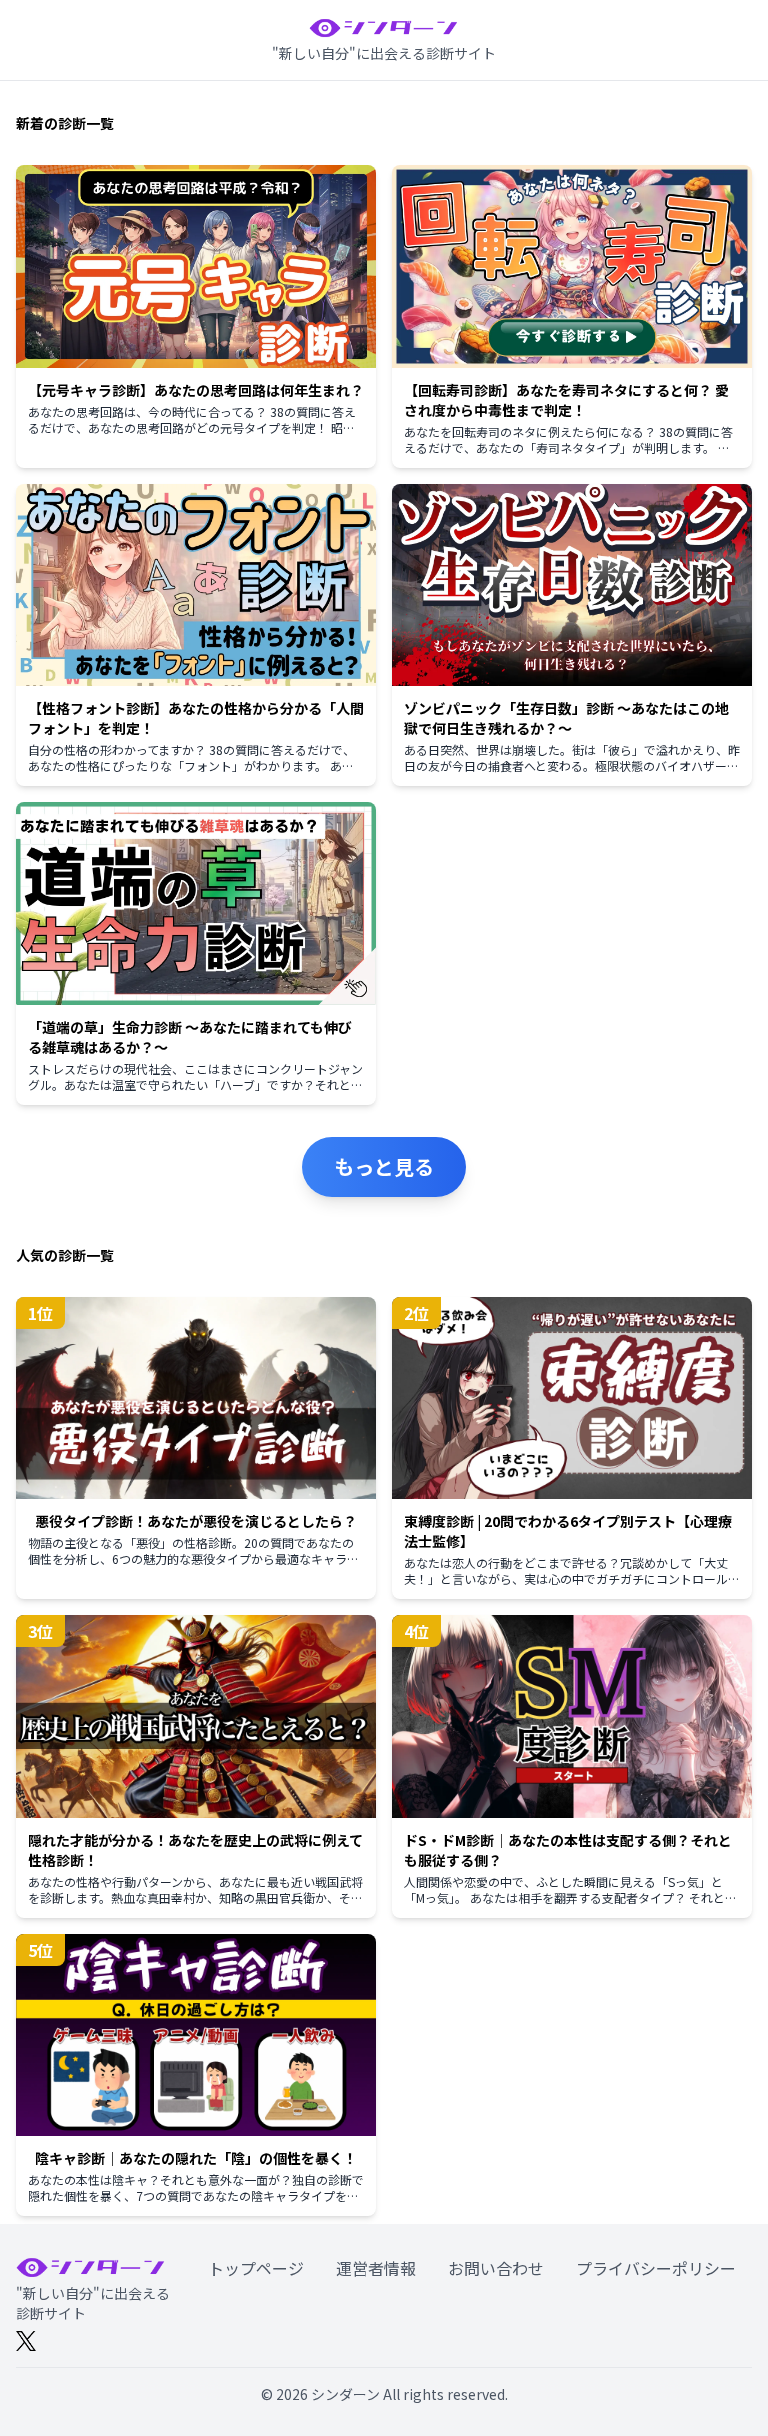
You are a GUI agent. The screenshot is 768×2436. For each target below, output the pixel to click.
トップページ (256, 2268)
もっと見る (384, 1166)
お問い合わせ (496, 2268)
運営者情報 (376, 2268)
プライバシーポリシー (656, 2268)
